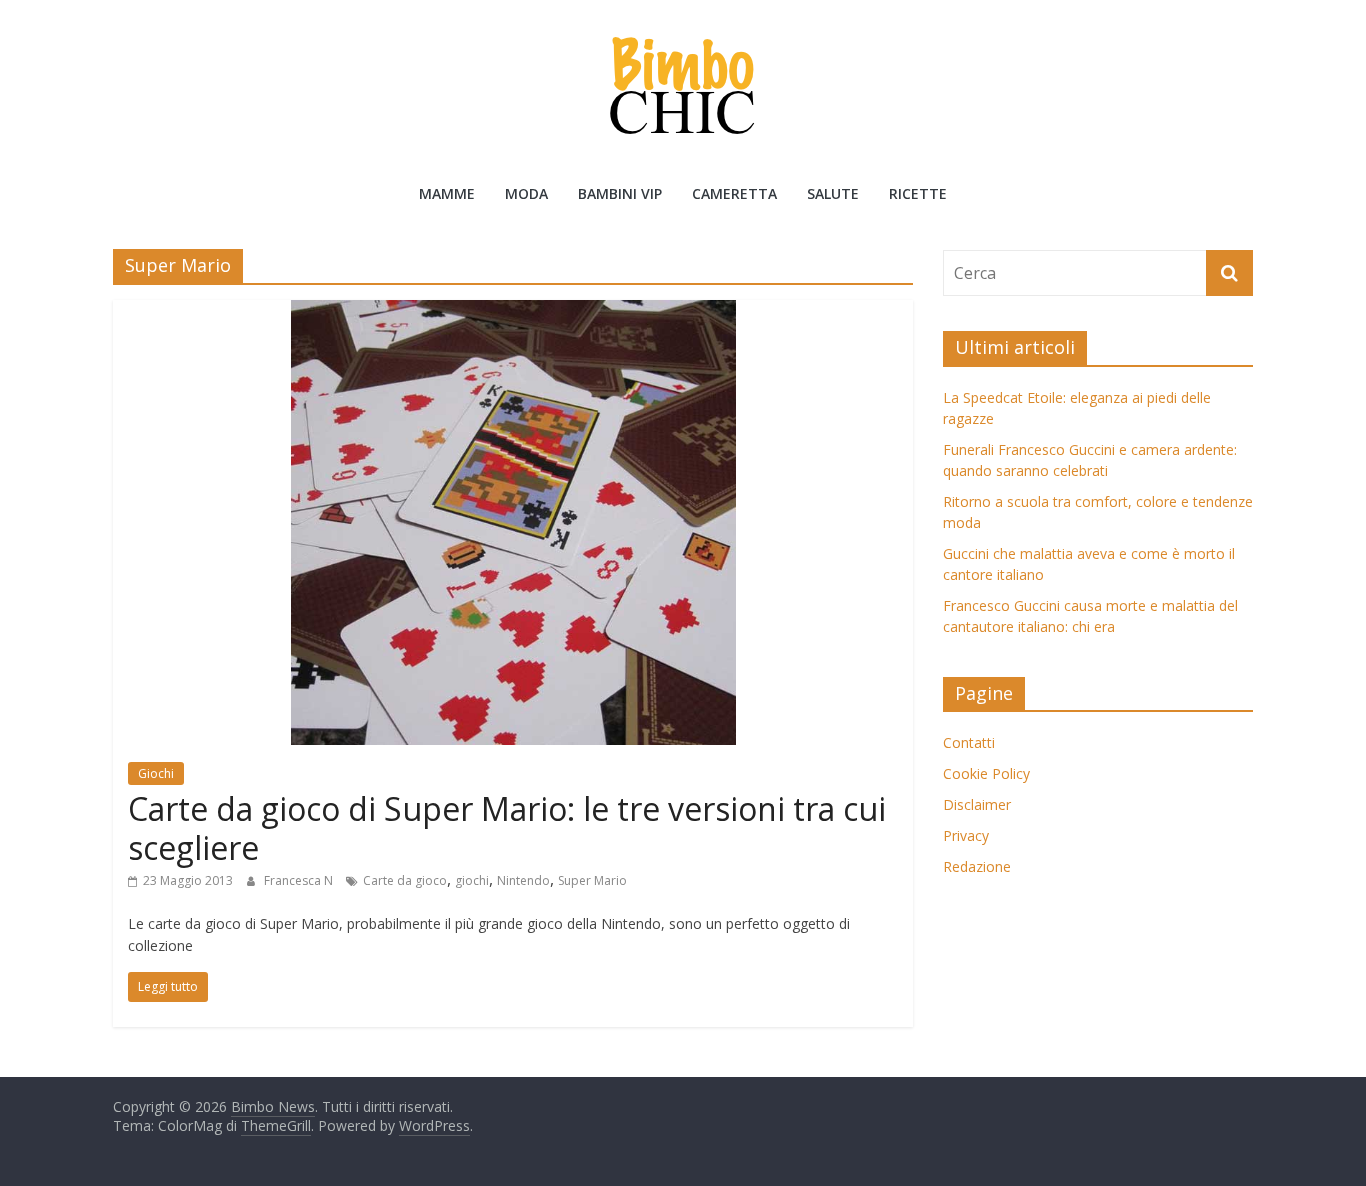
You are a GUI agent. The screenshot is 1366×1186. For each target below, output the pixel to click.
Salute (833, 193)
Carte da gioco (405, 880)
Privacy (966, 835)
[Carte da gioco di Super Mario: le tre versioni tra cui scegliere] (513, 312)
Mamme (447, 193)
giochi (472, 880)
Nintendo (523, 880)
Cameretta (734, 193)
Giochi (156, 773)
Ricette (918, 193)
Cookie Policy (986, 773)
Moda (526, 193)
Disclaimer (977, 804)
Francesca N (300, 880)
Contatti (969, 742)
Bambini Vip (620, 193)
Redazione (977, 866)
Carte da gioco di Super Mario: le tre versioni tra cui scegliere (507, 827)
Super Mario (592, 880)
